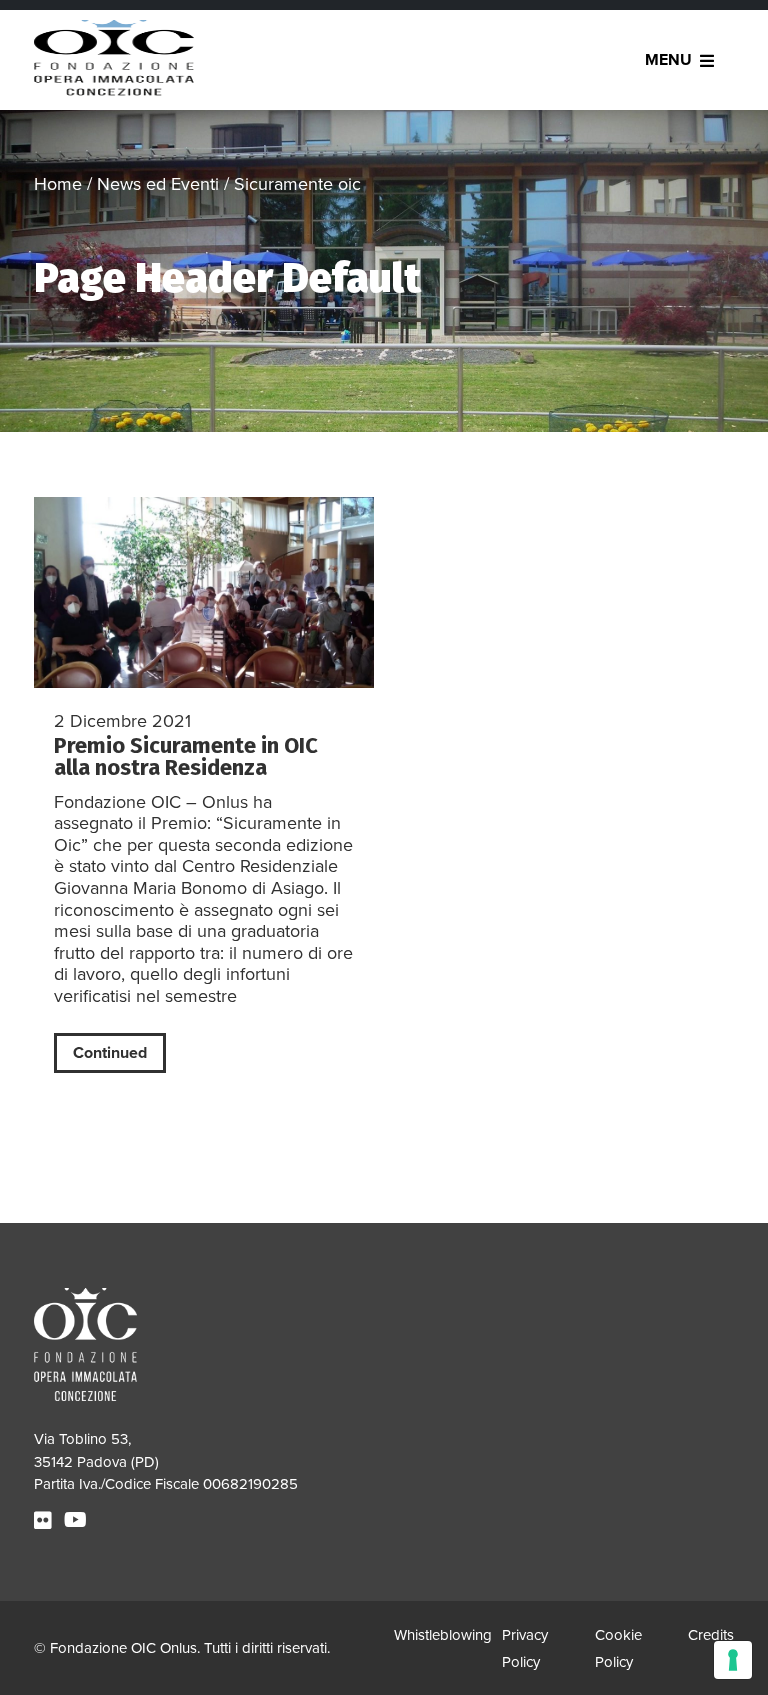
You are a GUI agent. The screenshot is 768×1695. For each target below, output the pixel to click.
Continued (110, 1053)
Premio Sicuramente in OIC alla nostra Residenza (186, 756)
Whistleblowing (443, 1635)
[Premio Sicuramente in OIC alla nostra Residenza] (204, 592)
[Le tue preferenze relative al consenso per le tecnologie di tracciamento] (733, 1660)
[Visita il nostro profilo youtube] (78, 1521)
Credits (711, 1635)
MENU (668, 60)
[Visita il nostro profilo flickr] (45, 1521)
